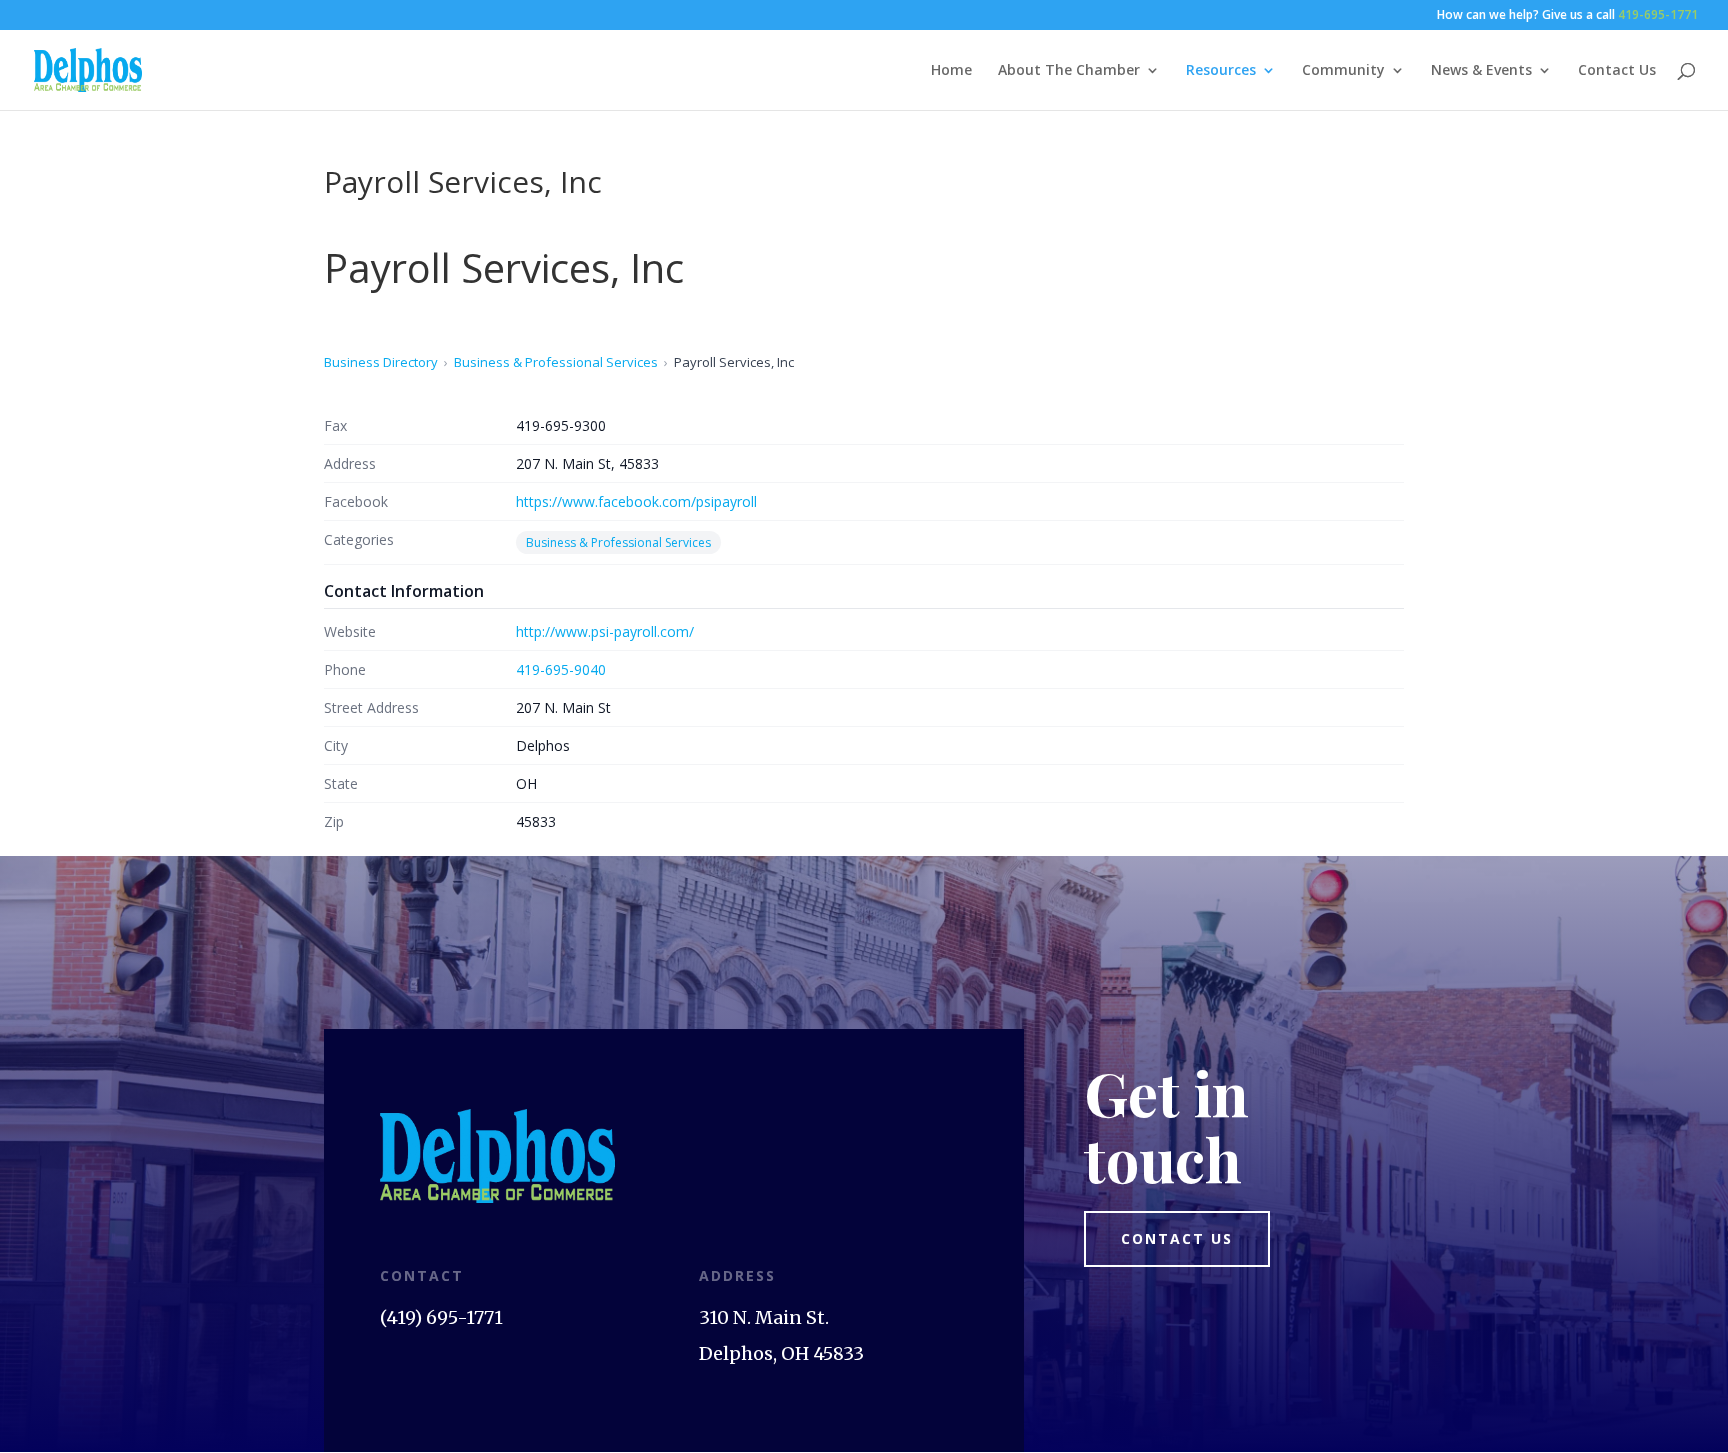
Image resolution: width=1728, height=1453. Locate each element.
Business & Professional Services (556, 362)
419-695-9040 (561, 669)
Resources (1221, 71)
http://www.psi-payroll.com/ (605, 631)
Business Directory (381, 362)
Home (951, 71)
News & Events (1481, 71)
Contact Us (1617, 71)
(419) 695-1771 (441, 1317)
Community (1343, 71)
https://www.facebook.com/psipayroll (636, 501)
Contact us (1177, 1238)
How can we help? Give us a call (1567, 16)
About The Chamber (1069, 71)
